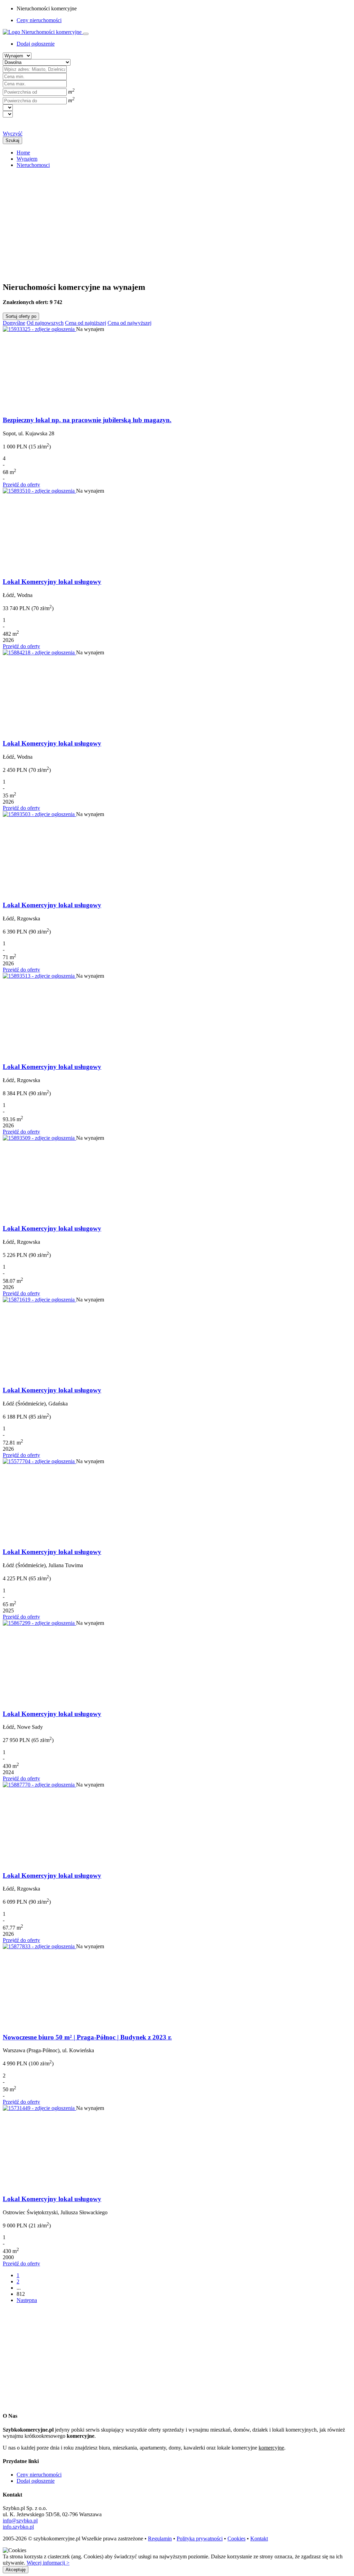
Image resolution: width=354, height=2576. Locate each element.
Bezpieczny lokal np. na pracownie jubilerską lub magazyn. (87, 420)
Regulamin (160, 2539)
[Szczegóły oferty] (39, 329)
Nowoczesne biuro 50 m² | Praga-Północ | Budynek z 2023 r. (87, 2037)
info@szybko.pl (20, 2521)
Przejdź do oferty (21, 485)
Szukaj (12, 140)
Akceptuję (16, 2570)
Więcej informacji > (48, 2563)
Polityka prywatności (200, 2539)
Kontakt (259, 2539)
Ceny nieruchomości (39, 20)
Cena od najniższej (86, 323)
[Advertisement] (177, 222)
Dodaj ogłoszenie (36, 2481)
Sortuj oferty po (21, 316)
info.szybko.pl (18, 2527)
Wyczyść (13, 134)
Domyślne (14, 323)
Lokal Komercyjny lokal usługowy (52, 582)
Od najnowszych (45, 323)
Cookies (236, 2539)
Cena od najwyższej (129, 323)
